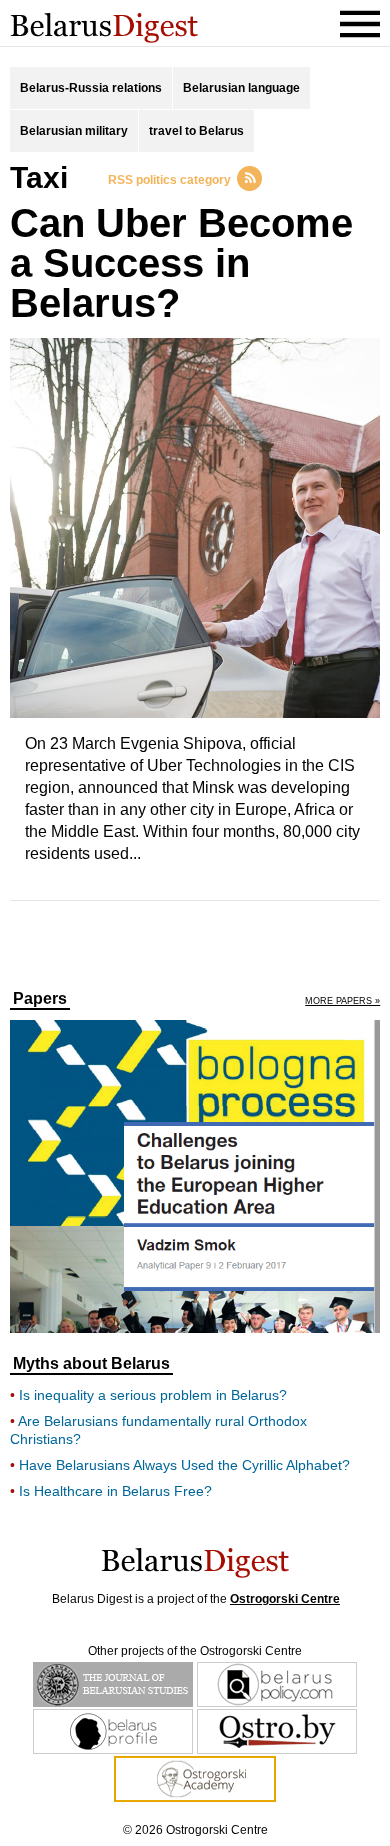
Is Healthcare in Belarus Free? (115, 1491)
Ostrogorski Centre (285, 1599)
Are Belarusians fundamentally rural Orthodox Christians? (158, 1430)
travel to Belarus (196, 131)
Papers (40, 999)
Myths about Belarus (91, 1364)
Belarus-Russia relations (91, 88)
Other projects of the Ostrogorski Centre (195, 1651)
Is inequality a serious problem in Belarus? (153, 1395)
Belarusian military (74, 131)
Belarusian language (241, 88)
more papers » (342, 1001)
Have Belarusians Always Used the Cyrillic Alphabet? (184, 1465)
